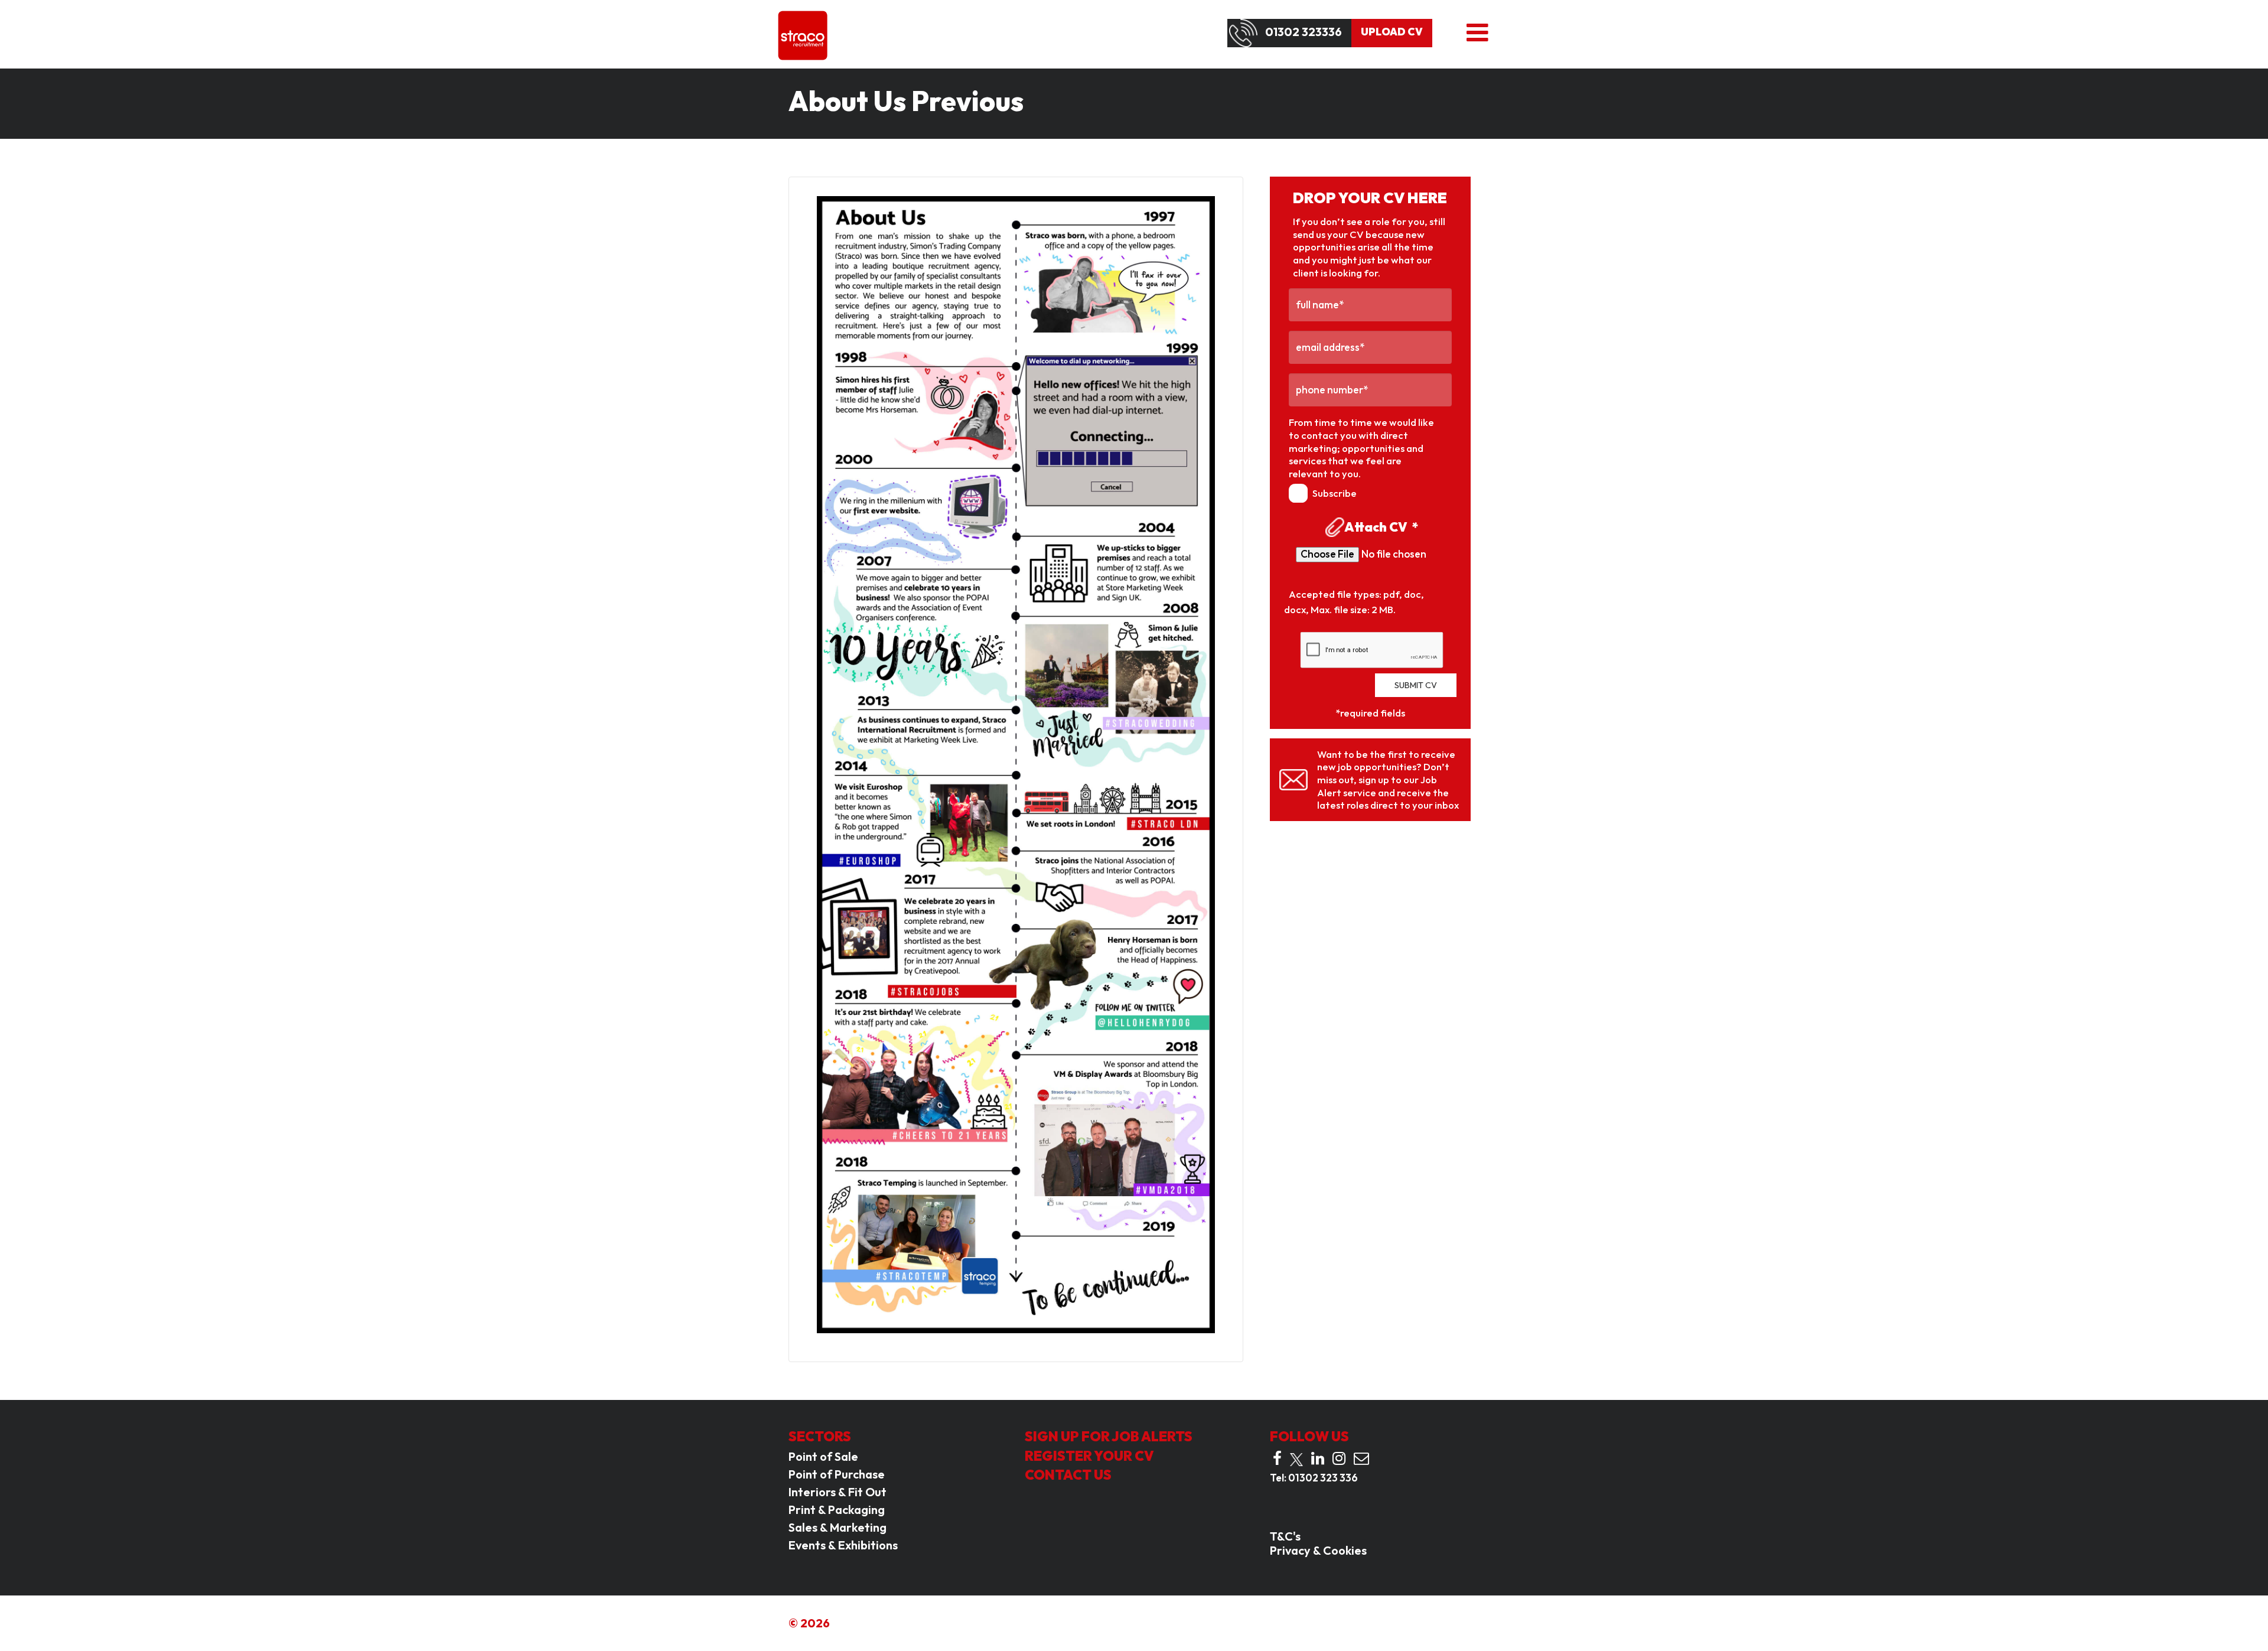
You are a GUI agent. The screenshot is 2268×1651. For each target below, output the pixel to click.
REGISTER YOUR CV (1089, 1456)
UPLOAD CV (1392, 32)
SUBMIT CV (1416, 685)
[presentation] (1372, 650)
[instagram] (1339, 1458)
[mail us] (1361, 1458)
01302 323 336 (1323, 1478)
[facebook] (1277, 1458)
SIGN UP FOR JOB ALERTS (1109, 1436)
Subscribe (1335, 493)
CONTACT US (1068, 1475)
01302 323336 (1304, 32)
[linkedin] (1318, 1458)
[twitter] (1296, 1460)
